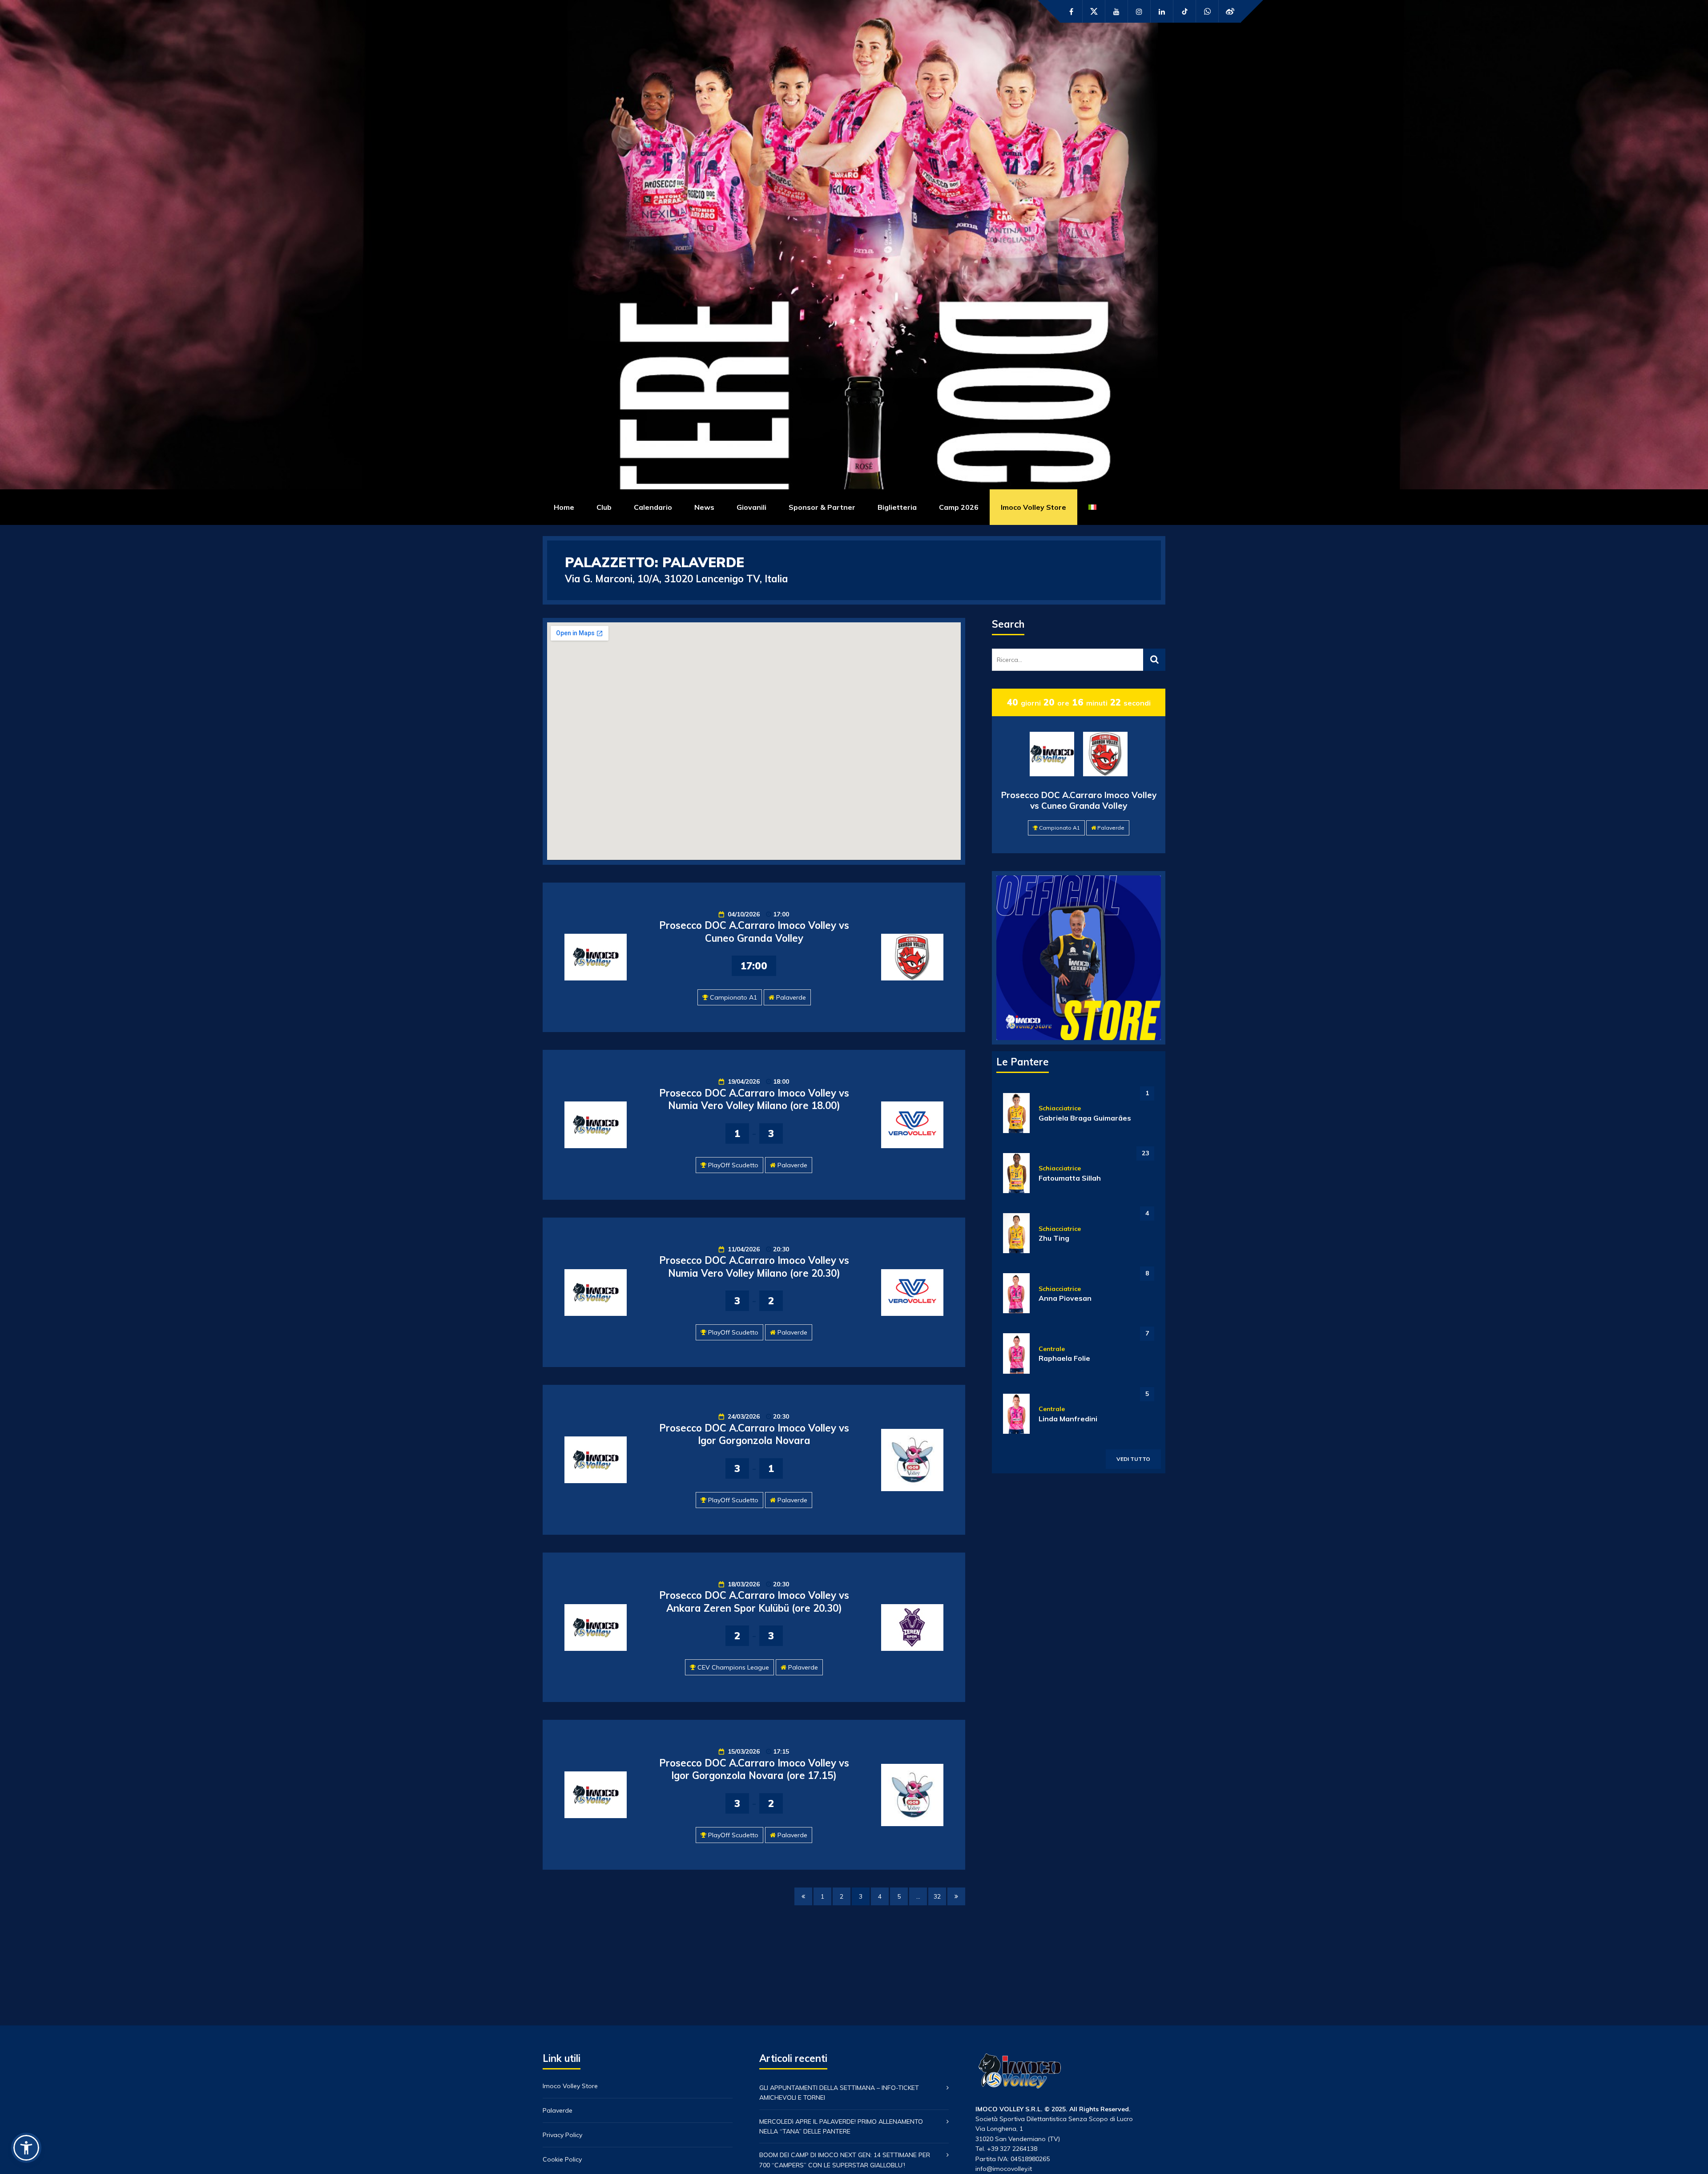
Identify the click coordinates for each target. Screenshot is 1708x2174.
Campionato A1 (733, 997)
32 (937, 1896)
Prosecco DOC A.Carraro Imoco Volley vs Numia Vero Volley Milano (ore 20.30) (754, 1267)
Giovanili (751, 507)
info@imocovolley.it (1004, 2169)
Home (564, 507)
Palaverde (791, 997)
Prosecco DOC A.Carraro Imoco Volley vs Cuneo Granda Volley (754, 932)
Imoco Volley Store (1033, 507)
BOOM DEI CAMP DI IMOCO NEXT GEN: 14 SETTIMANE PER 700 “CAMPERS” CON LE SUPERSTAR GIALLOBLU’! (845, 2160)
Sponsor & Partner (822, 507)
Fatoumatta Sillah (1070, 1178)
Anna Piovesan (1065, 1298)
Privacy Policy (562, 2135)
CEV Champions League (733, 1667)
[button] (26, 2148)
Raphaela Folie (1064, 1358)
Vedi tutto (1133, 1459)
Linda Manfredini (1068, 1419)
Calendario (653, 507)
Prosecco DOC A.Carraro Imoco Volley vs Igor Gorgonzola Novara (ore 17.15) (754, 1769)
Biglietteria (897, 507)
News (704, 507)
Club (604, 507)
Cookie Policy (562, 2159)
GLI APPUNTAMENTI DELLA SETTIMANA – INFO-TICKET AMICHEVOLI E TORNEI (839, 2093)
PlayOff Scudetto (733, 1165)
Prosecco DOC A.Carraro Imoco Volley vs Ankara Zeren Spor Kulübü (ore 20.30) (754, 1602)
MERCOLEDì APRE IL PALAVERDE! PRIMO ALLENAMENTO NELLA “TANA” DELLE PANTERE (841, 2126)
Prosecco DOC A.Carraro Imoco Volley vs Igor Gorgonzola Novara (754, 1434)
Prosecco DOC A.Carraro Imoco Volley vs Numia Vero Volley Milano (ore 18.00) (754, 1099)
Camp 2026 (959, 507)
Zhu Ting (1054, 1238)
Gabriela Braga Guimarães (1085, 1118)
